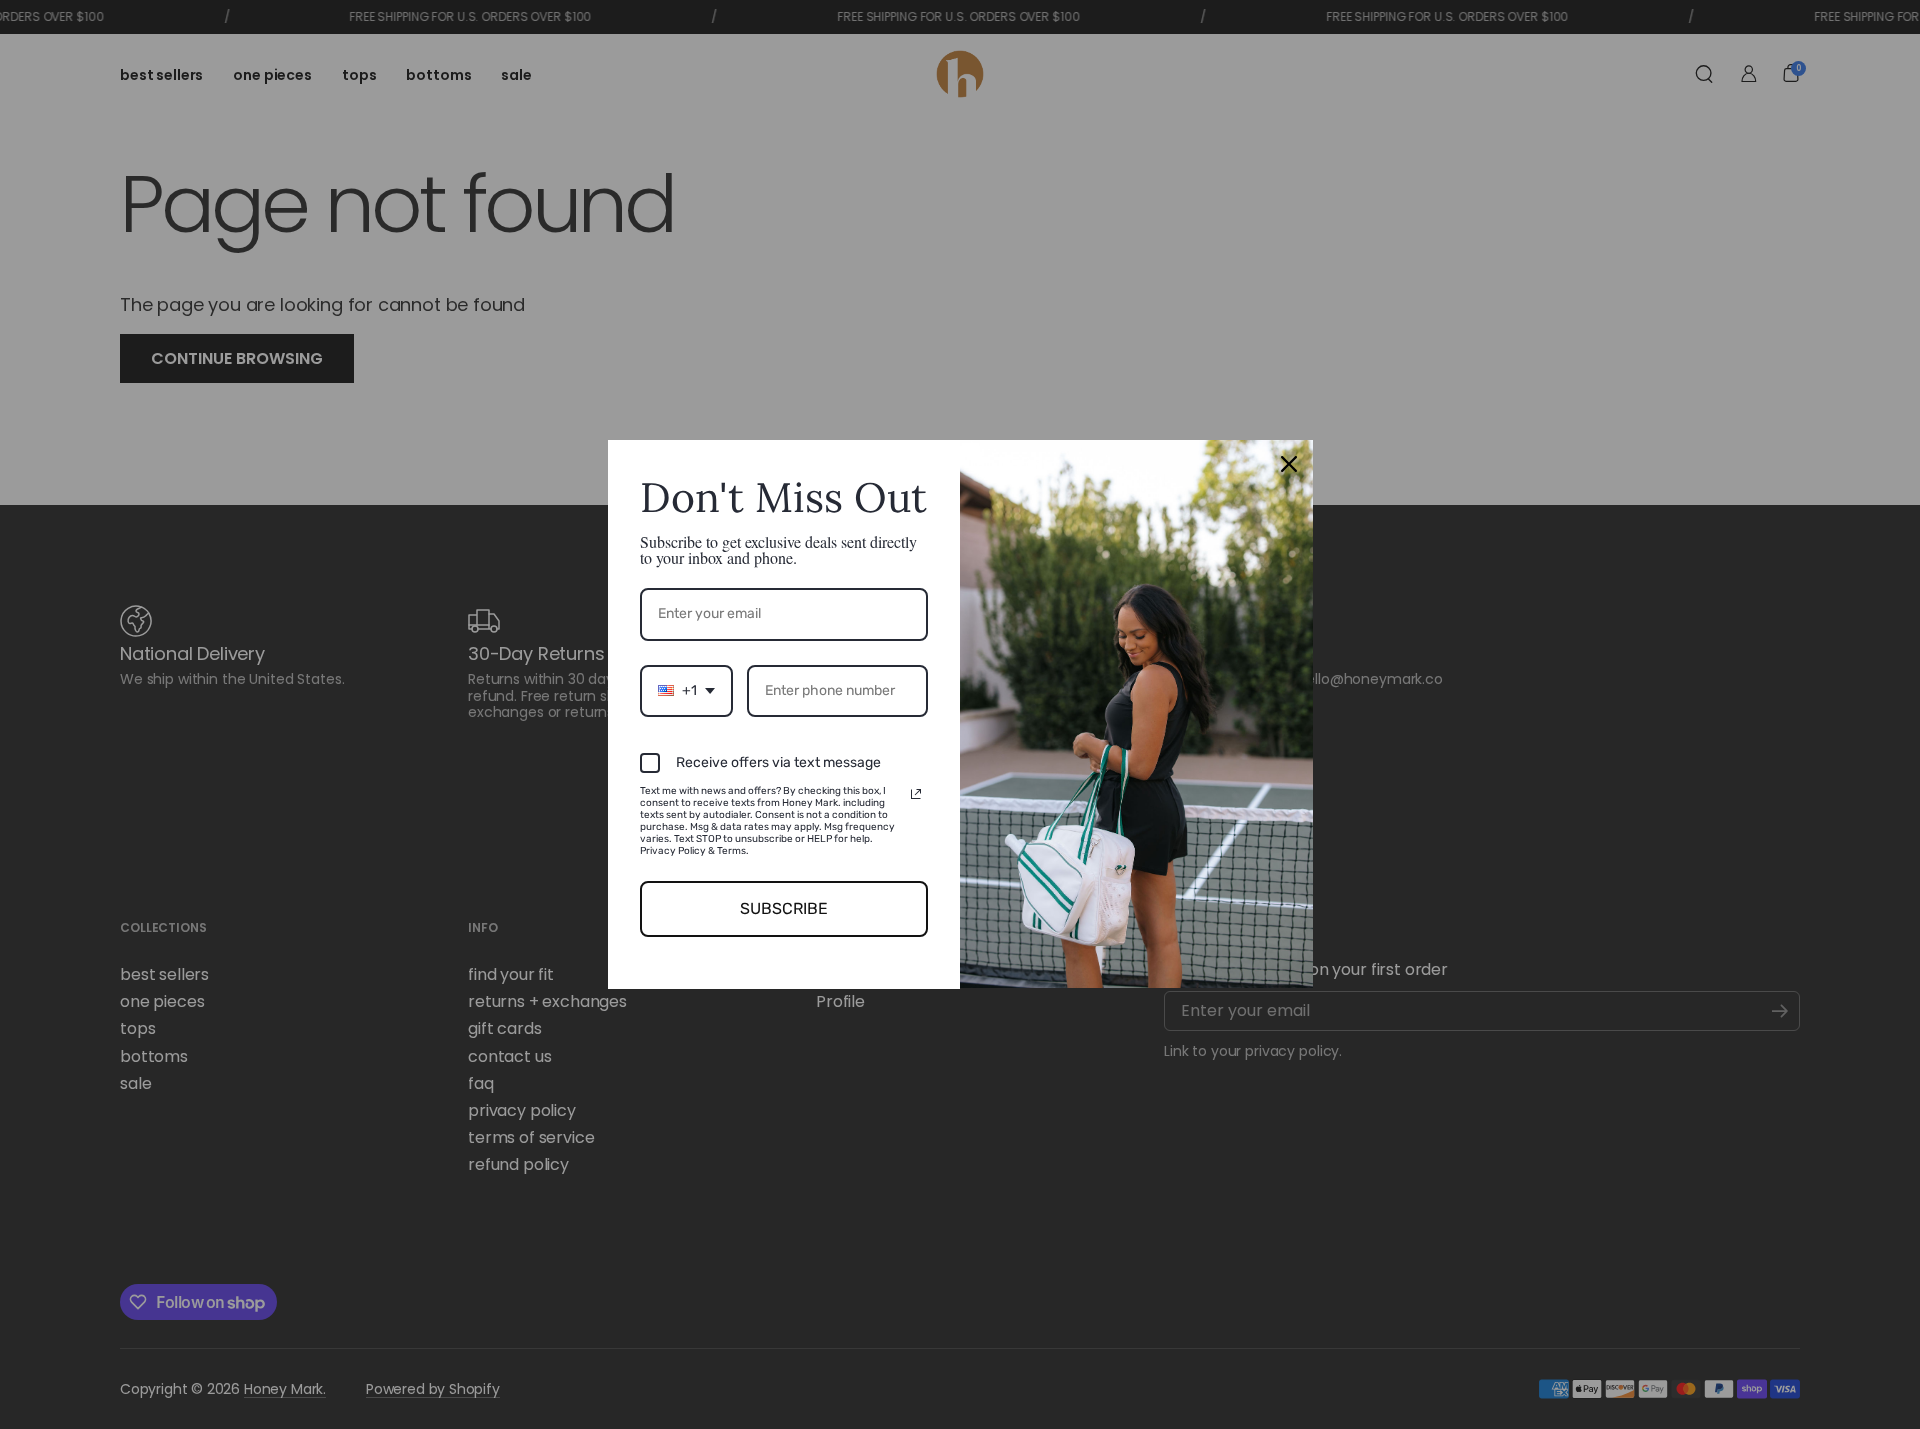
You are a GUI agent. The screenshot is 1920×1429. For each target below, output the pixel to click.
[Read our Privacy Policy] (916, 794)
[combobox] (686, 691)
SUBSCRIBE (784, 908)
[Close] (1289, 464)
